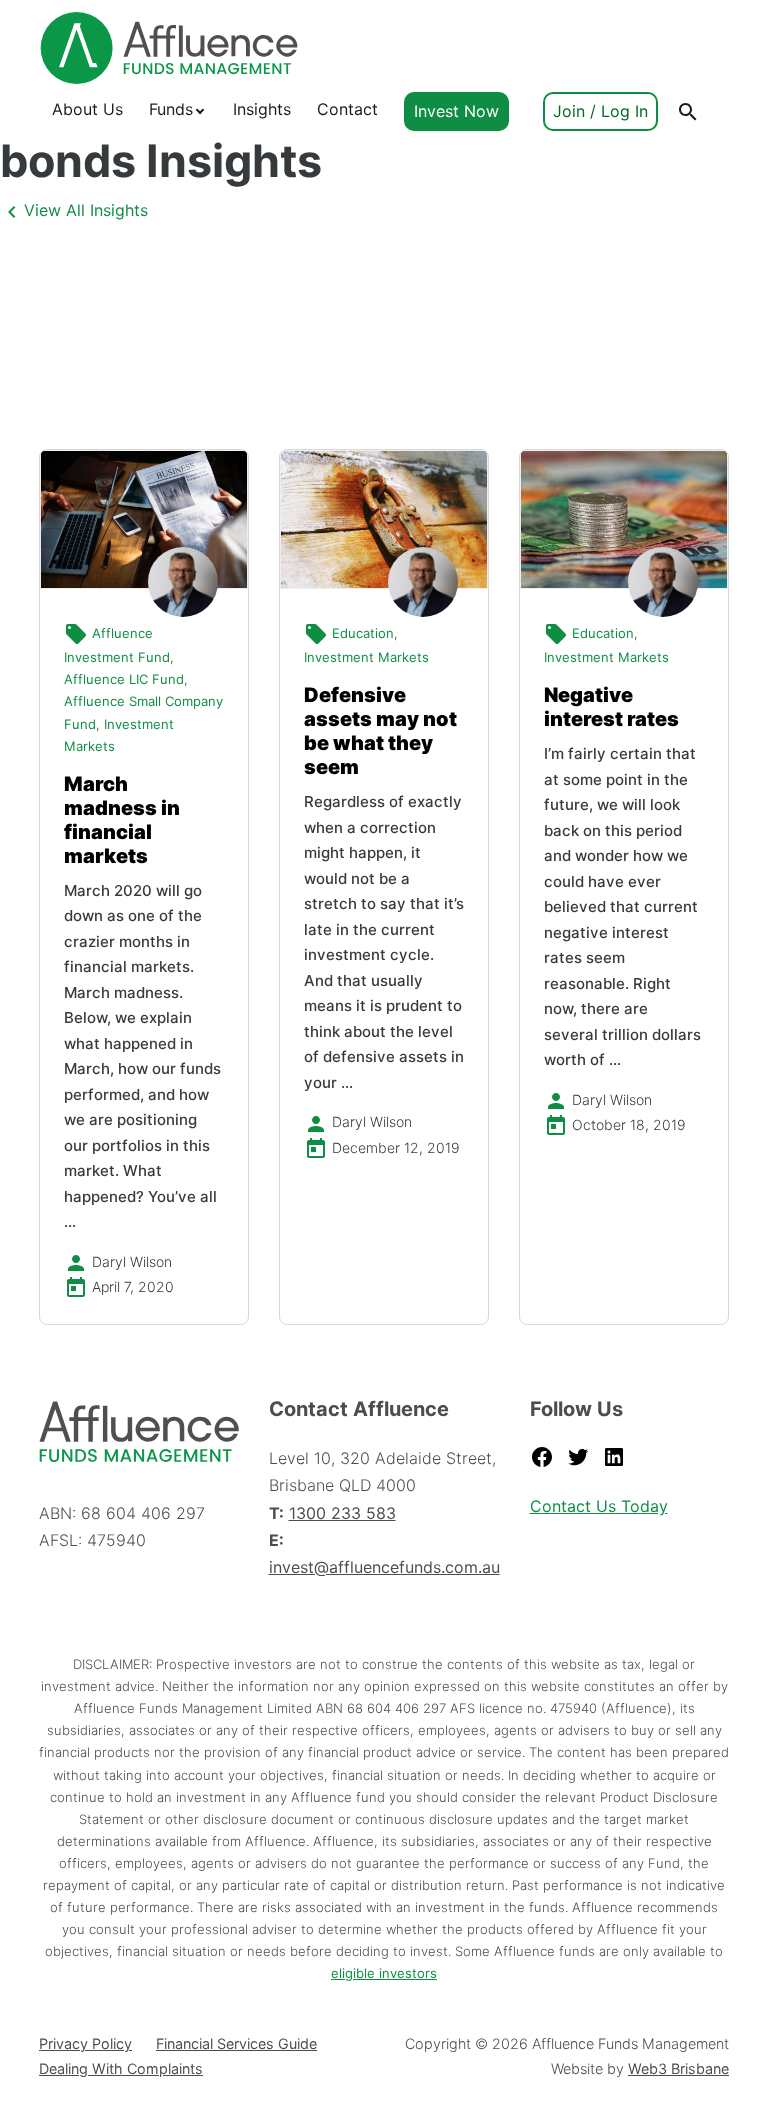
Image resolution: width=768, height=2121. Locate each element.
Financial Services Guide (236, 2043)
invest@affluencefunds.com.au (384, 1567)
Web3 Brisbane (678, 2068)
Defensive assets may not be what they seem (380, 731)
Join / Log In (600, 111)
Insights (262, 109)
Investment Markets (366, 657)
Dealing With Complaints (121, 2068)
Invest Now (456, 111)
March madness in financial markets (122, 820)
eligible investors (384, 1973)
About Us (87, 109)
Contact (347, 109)
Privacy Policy (85, 2043)
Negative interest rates (611, 707)
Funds (171, 109)
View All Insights (86, 210)
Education (363, 633)
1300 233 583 (342, 1513)
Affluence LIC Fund (124, 679)
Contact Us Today (599, 1506)
